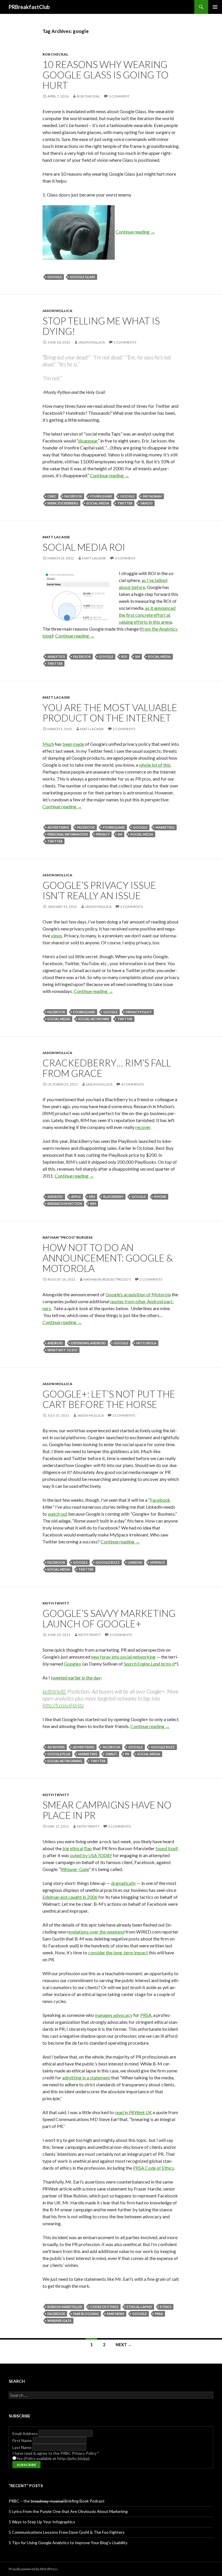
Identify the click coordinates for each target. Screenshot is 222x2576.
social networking (65, 1761)
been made (73, 744)
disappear (88, 441)
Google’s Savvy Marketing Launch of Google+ (109, 1618)
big (66, 1848)
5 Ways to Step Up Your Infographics (42, 2522)
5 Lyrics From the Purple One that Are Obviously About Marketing (68, 2511)
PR (127, 1754)
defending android (88, 1343)
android (55, 1197)
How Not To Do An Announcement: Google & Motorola (108, 1258)
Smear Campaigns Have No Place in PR (107, 1810)
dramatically (123, 1883)
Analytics (56, 657)
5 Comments (132, 907)
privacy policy (139, 1012)
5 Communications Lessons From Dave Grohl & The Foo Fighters (67, 2532)
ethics (166, 2307)
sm (138, 657)
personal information (68, 834)
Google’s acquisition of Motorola (138, 1294)
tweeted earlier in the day (76, 1678)
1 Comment (119, 96)
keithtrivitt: (54, 1691)
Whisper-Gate (75, 1869)
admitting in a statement (86, 2077)
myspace (158, 1562)
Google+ (73, 1664)
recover (143, 1127)
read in (133, 2112)
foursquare (101, 496)
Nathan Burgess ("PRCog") (107, 1279)
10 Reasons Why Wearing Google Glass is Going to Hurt (106, 75)
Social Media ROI (84, 547)
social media (98, 503)
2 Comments (125, 342)
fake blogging (86, 2314)
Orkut (111, 1754)
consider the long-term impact (118, 1952)
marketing (165, 827)
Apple (76, 1197)
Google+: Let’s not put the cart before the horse (109, 1399)
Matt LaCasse (56, 537)
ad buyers (56, 1747)
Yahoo (147, 503)
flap (88, 1848)
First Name (23, 2440)
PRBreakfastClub (29, 7)
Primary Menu (215, 7)
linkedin (135, 1562)
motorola (146, 1343)
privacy (103, 834)
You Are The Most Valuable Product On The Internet (110, 713)
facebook (73, 496)
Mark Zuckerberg (63, 503)
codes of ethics (104, 2307)
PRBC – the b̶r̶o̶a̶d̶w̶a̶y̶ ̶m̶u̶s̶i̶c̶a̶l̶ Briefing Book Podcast (57, 2501)
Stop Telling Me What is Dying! (101, 326)
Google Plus (59, 1754)
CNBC (52, 496)
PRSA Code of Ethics (153, 2168)
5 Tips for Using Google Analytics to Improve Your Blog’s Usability (68, 2543)
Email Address (26, 2433)
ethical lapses (139, 2307)
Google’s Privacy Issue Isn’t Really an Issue (99, 890)
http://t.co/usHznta (63, 1705)
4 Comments (132, 1084)
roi (124, 657)
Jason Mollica (57, 311)
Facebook (160, 1500)
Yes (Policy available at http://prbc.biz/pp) (53, 2458)
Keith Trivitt (56, 1603)
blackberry (113, 1197)
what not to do (62, 1350)
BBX (92, 1197)
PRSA (146, 2015)
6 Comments (121, 1635)
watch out (58, 1514)
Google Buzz (108, 1562)
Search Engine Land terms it (149, 1664)
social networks (94, 1019)
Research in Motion (65, 1203)
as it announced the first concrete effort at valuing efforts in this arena (147, 615)
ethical (77, 1848)
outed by (91, 1855)
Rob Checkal (55, 54)
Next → (124, 2345)
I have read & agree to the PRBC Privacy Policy (56, 2453)
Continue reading (135, 232)
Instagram (152, 496)
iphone (160, 1197)
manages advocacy (114, 2015)
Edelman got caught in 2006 (70, 1897)
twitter (125, 503)
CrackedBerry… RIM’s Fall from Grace (107, 1068)
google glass (83, 277)
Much (48, 744)
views (57, 936)
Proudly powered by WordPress (33, 2569)
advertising (58, 827)
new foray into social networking (123, 1657)
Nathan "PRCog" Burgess (67, 1237)
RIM (93, 1203)
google (55, 277)
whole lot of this (155, 765)
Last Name (22, 2447)
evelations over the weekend (97, 1932)
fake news (116, 2314)
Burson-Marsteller (65, 2307)
